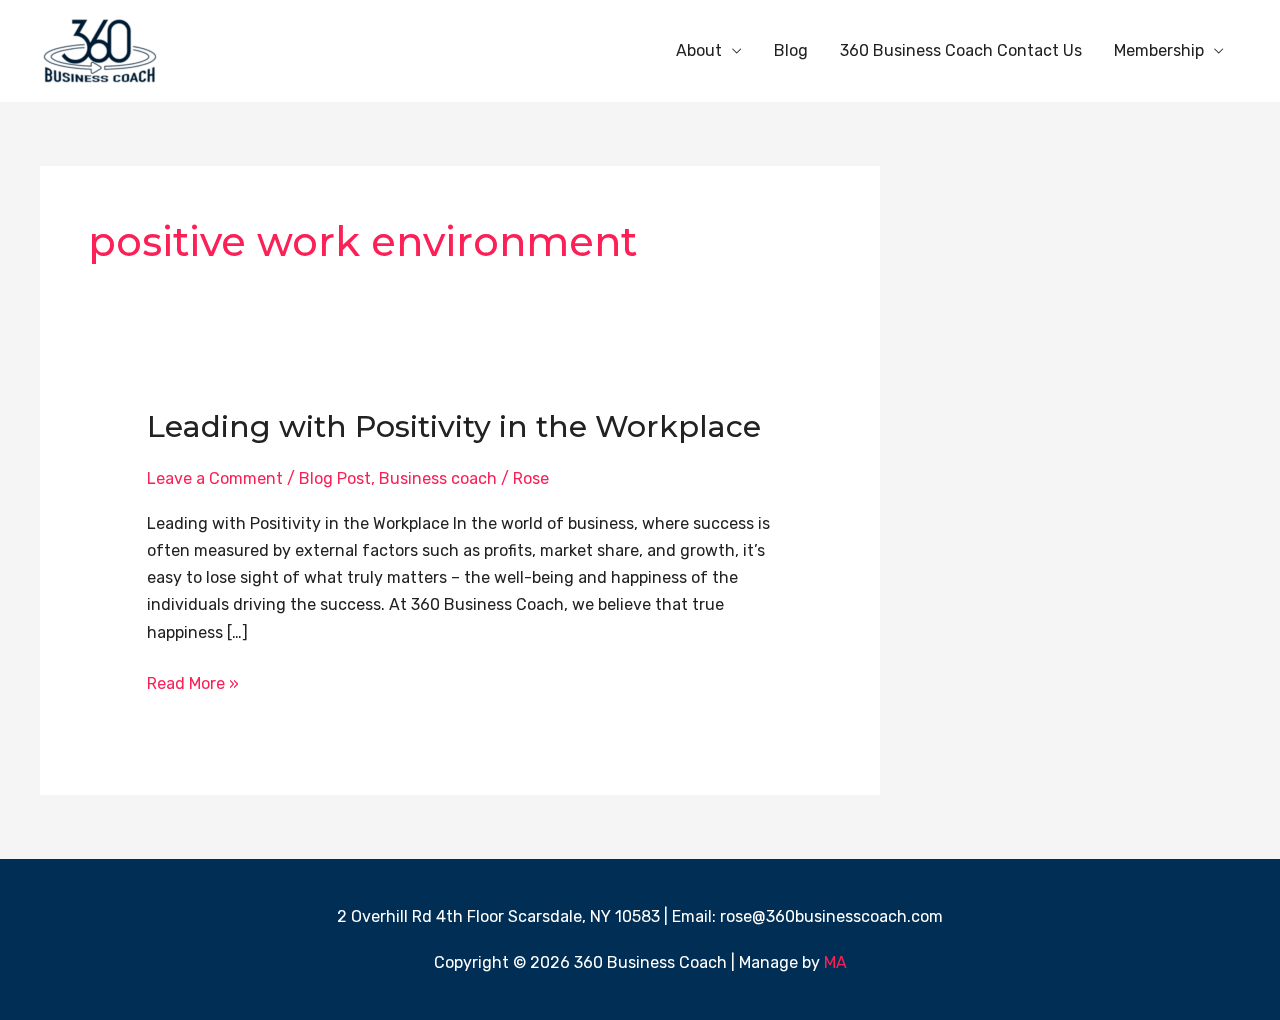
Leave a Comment (215, 478)
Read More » (193, 681)
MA (835, 962)
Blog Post (335, 478)
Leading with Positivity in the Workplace (454, 426)
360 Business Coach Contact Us (961, 50)
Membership (1159, 50)
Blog (791, 50)
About (699, 50)
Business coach (438, 478)
